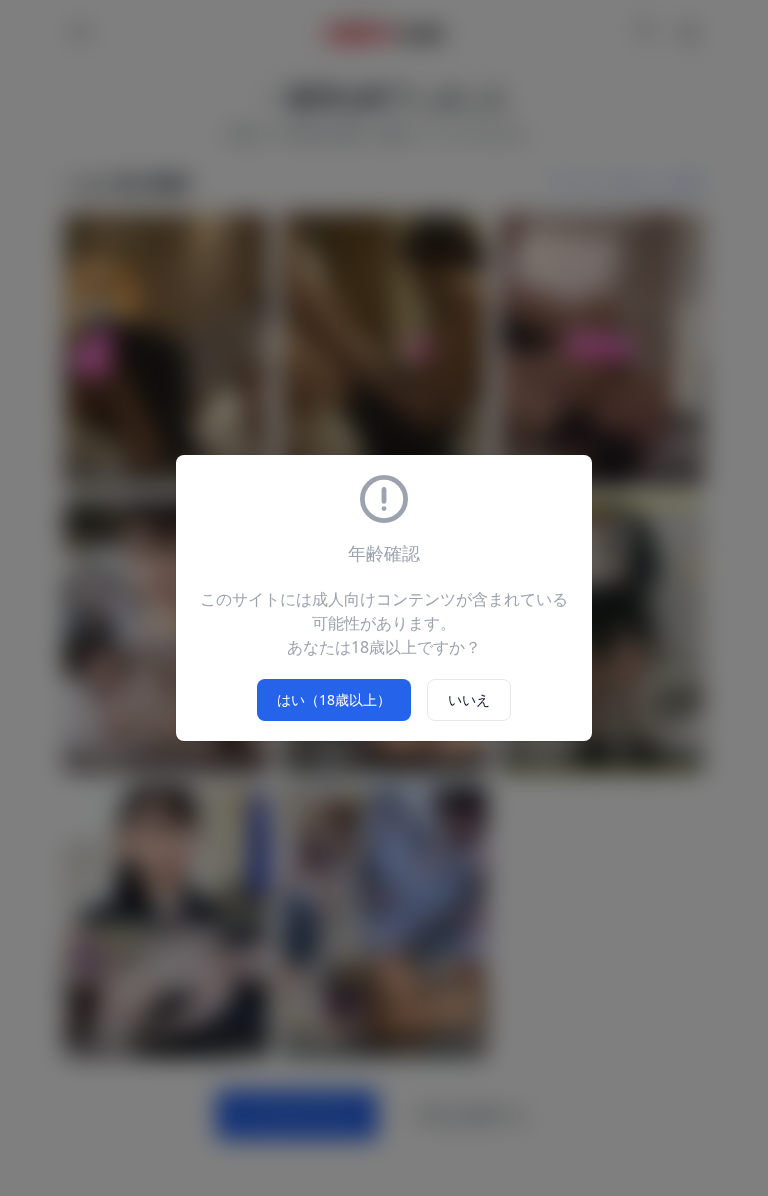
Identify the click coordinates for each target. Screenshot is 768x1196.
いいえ (469, 699)
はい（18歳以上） (334, 699)
